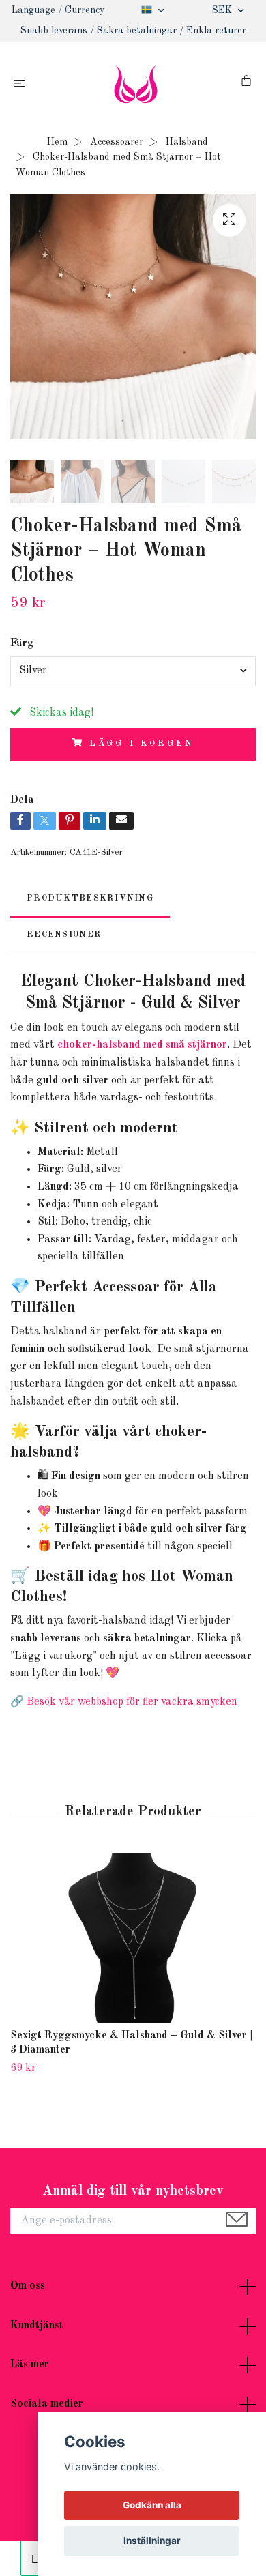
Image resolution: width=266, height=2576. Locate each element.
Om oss (28, 2286)
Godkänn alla (152, 2505)
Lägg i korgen (142, 743)
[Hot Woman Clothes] (136, 84)
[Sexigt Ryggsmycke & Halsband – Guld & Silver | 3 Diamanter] (133, 1938)
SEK (223, 10)
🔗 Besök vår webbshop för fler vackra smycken (124, 1702)
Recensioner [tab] (64, 934)
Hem (57, 142)
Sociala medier (47, 2404)
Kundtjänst (37, 2326)
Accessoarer (117, 142)
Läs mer (30, 2365)
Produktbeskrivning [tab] (90, 898)
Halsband (187, 142)
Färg (22, 643)
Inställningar (152, 2541)
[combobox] (133, 671)
